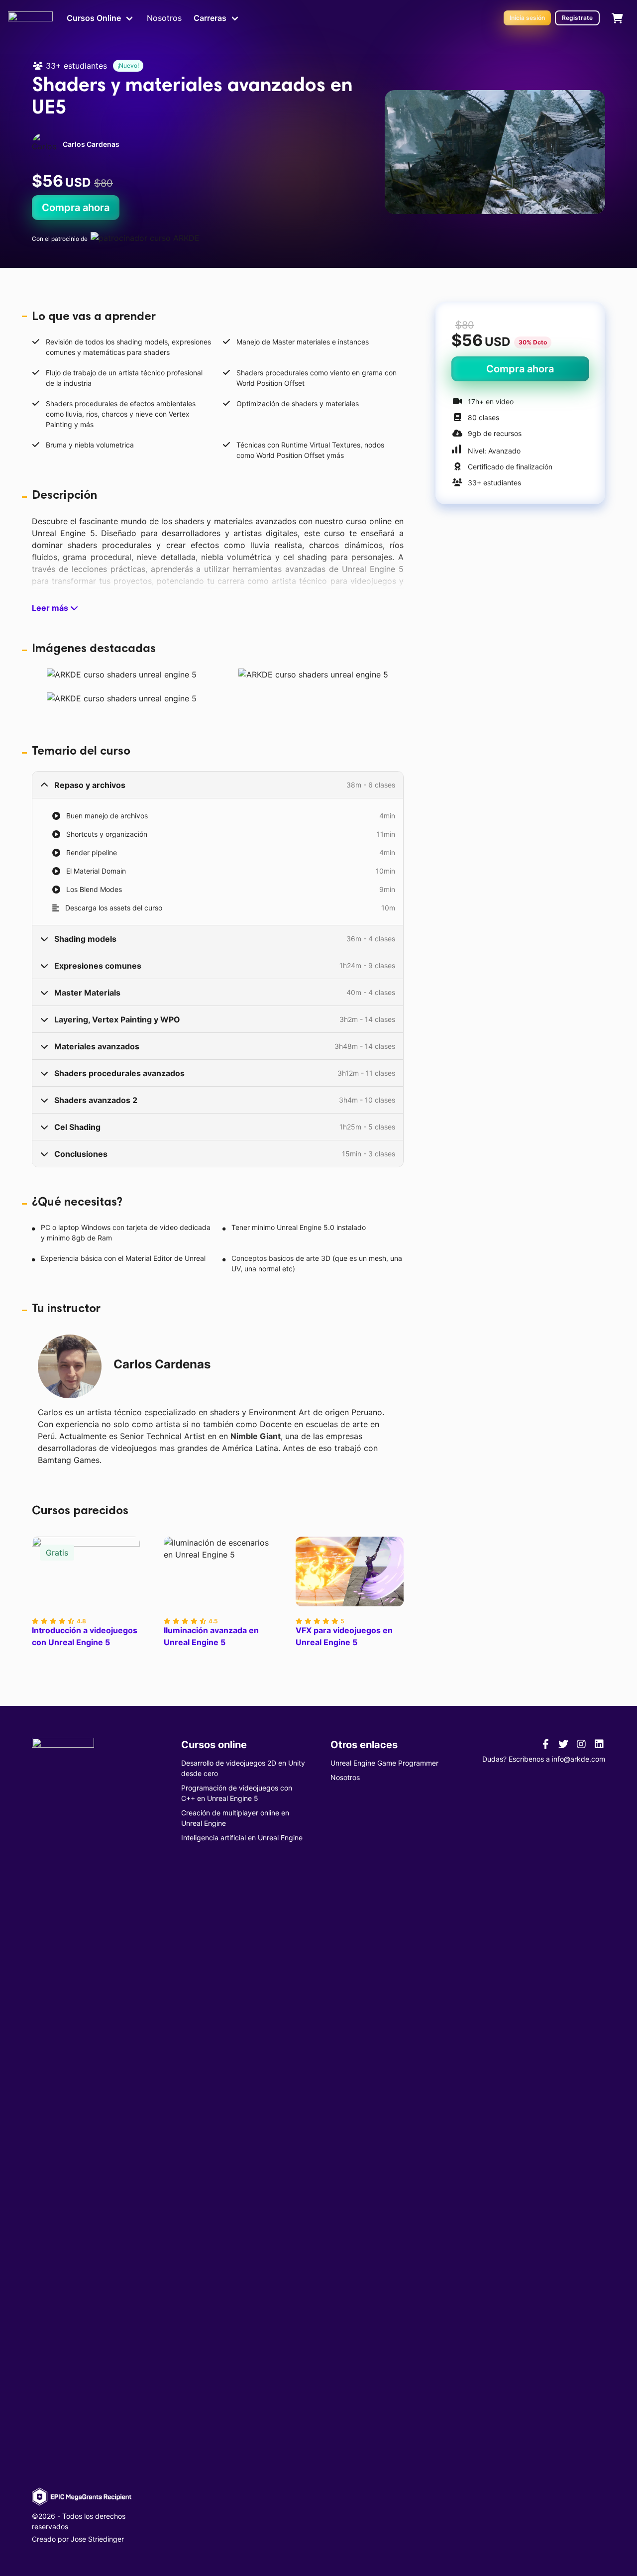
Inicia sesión (527, 18)
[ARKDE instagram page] (581, 1744)
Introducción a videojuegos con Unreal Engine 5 (85, 1636)
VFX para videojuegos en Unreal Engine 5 (344, 1636)
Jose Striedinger (97, 2539)
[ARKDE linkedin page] (599, 1744)
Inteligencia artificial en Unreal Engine (242, 1838)
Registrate (577, 18)
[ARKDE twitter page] (563, 1744)
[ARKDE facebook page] (545, 1744)
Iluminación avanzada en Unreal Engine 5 (211, 1636)
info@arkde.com (579, 1759)
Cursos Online (94, 18)
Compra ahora (76, 208)
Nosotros (164, 18)
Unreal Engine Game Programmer (384, 1763)
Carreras (210, 18)
